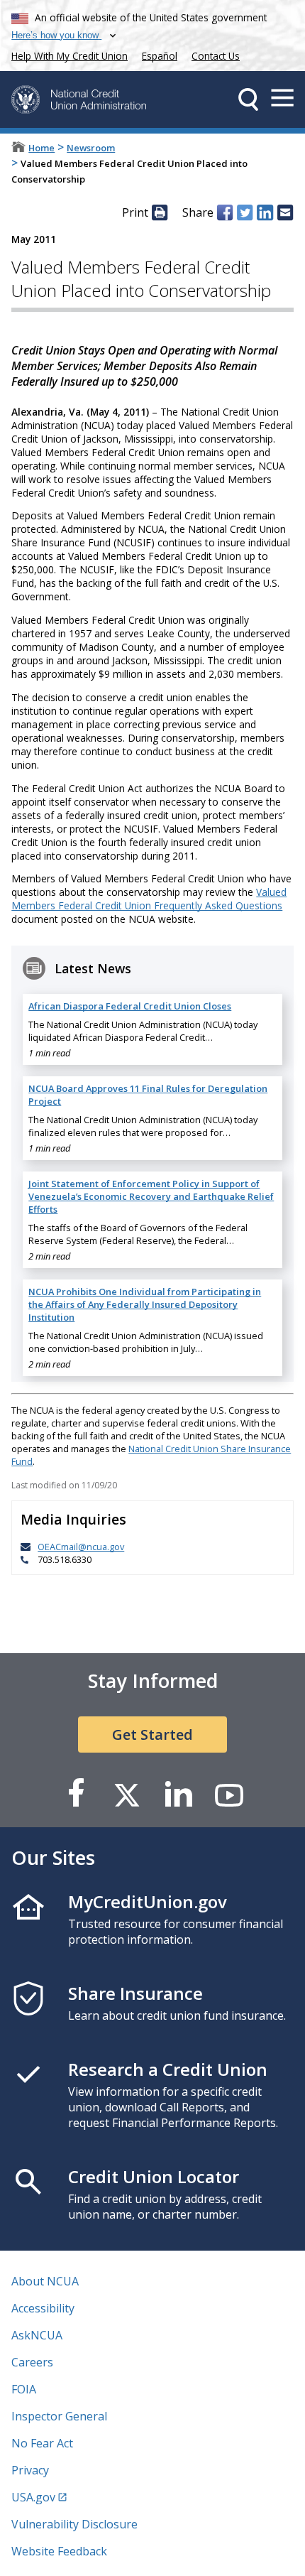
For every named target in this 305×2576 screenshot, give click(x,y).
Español (160, 56)
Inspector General (59, 2416)
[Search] (248, 99)
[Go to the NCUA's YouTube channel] (229, 1794)
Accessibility (43, 2308)
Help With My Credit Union (67, 54)
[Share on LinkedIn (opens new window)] (265, 212)
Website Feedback (59, 2551)
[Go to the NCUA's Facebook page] (76, 1794)
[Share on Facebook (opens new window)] (225, 212)
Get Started (152, 1735)
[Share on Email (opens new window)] (285, 212)
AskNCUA (37, 2335)
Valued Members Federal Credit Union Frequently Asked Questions (149, 899)
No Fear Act (42, 2443)
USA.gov (33, 2497)
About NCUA (45, 2281)
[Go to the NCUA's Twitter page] (127, 1794)
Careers (32, 2362)
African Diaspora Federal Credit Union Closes (130, 1006)
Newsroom (91, 148)
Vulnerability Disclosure (74, 2524)
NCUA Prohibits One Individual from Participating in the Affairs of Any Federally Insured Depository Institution (145, 1304)
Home (41, 148)
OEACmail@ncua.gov (81, 1547)
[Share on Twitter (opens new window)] (245, 212)
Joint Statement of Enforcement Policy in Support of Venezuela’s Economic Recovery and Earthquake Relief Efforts (151, 1196)
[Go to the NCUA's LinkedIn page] (178, 1794)
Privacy (30, 2470)
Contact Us (216, 56)
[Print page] (160, 212)
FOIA (24, 2389)
